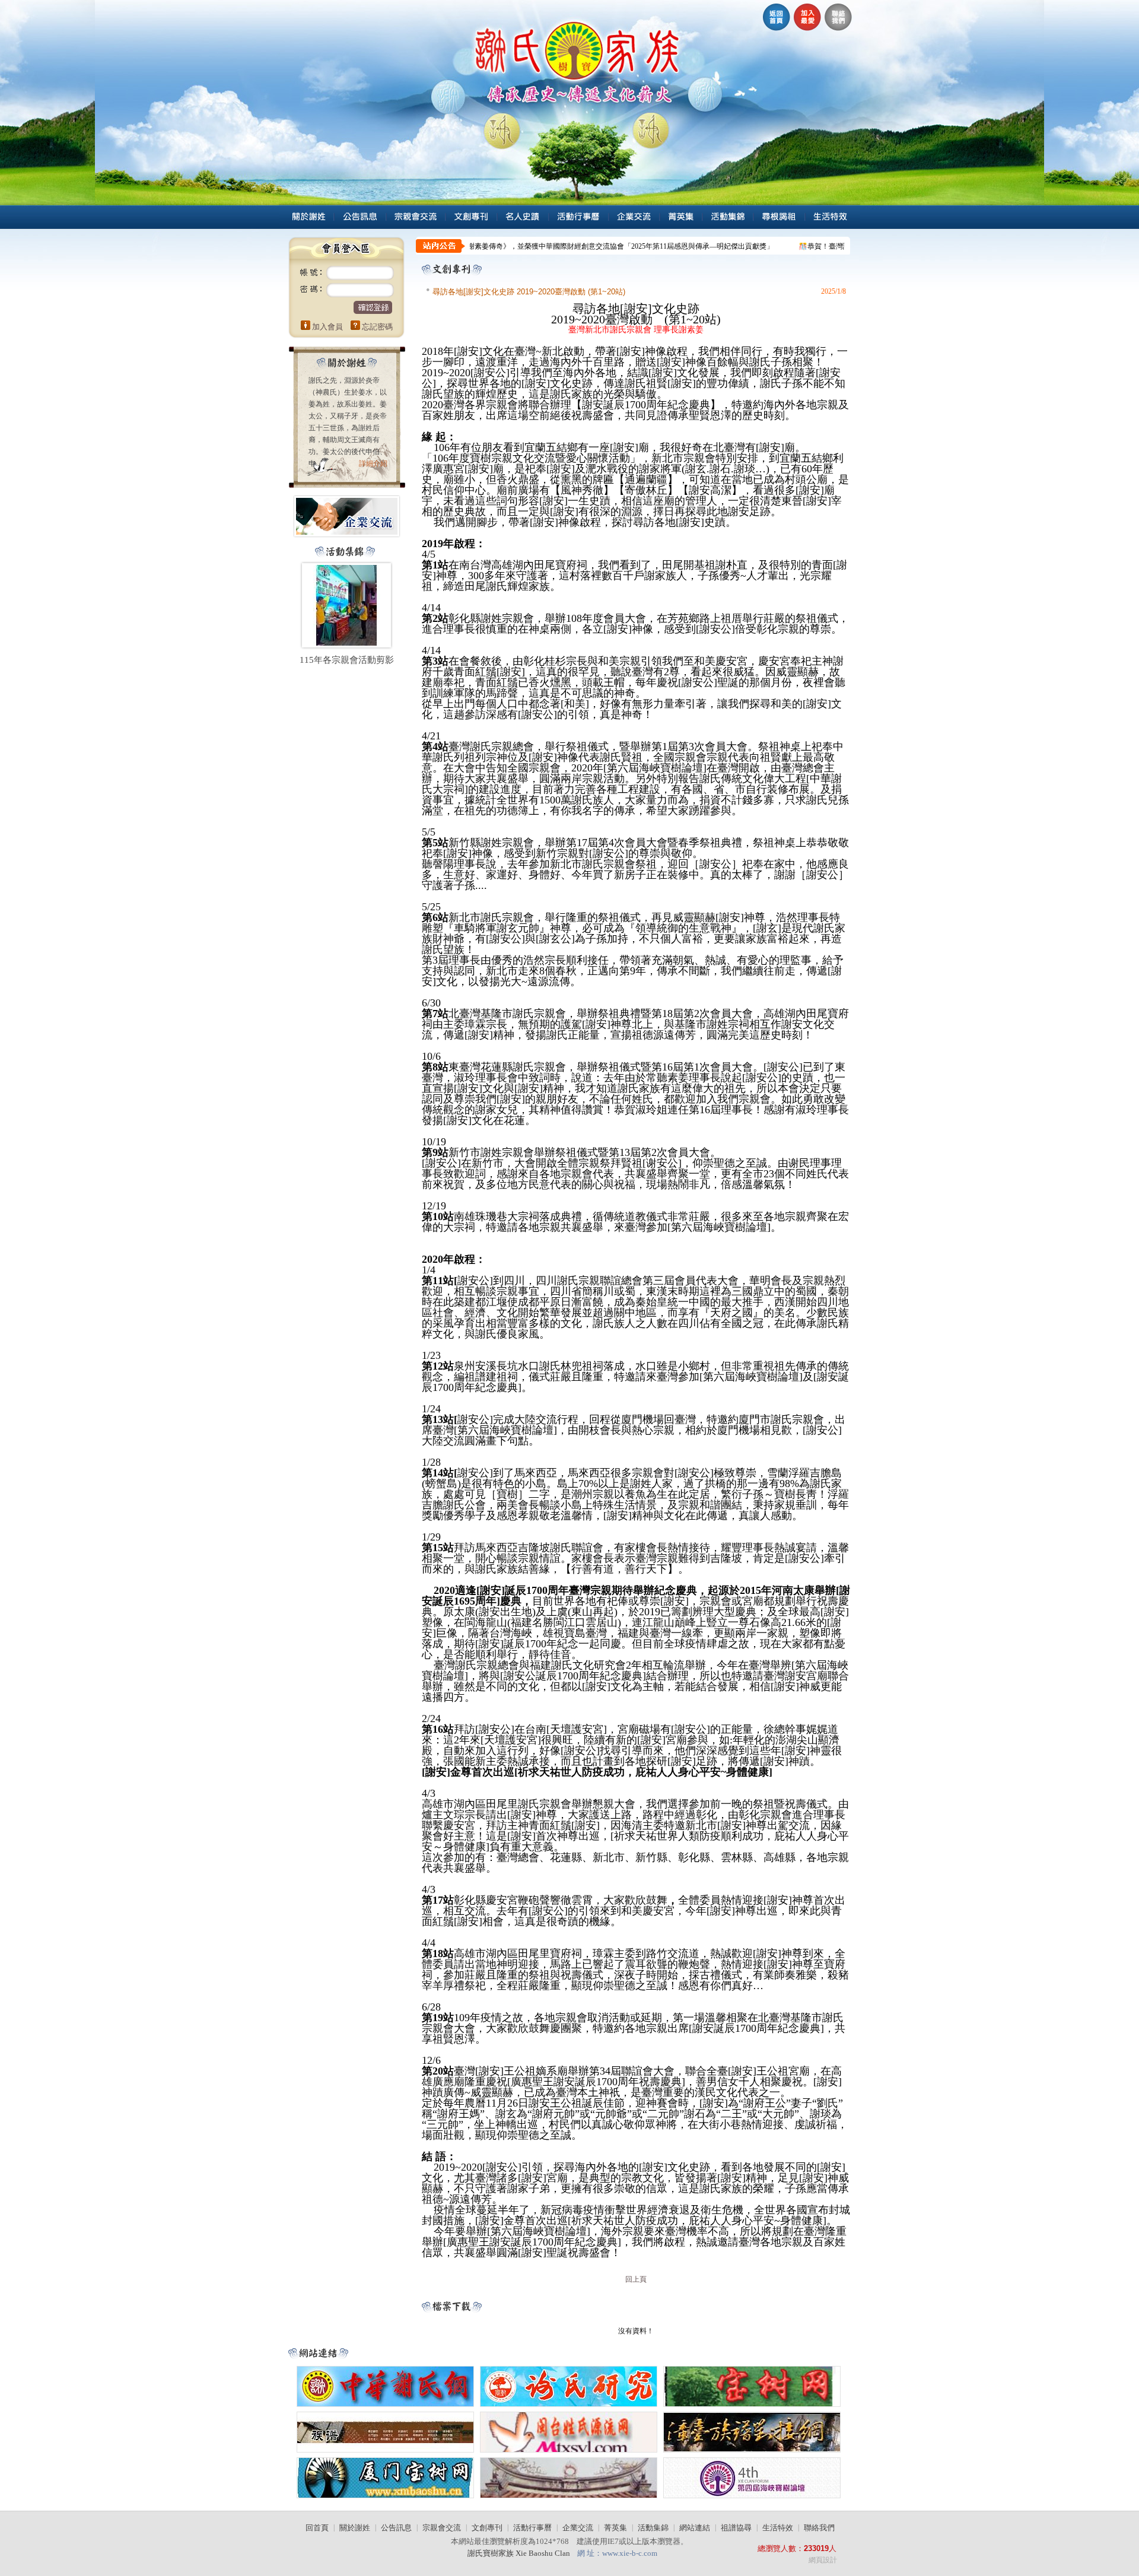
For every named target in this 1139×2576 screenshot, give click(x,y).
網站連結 (695, 2528)
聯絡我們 (819, 2528)
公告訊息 (396, 2528)
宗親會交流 (442, 2528)
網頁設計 (823, 2560)
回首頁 (317, 2528)
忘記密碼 (377, 327)
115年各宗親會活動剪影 (347, 660)
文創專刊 (487, 2528)
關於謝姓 (355, 2528)
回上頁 (636, 2279)
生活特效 (778, 2528)
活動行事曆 (532, 2528)
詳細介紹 (373, 463)
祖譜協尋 (736, 2528)
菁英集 (615, 2528)
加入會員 (327, 327)
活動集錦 (653, 2528)
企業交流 (578, 2528)
